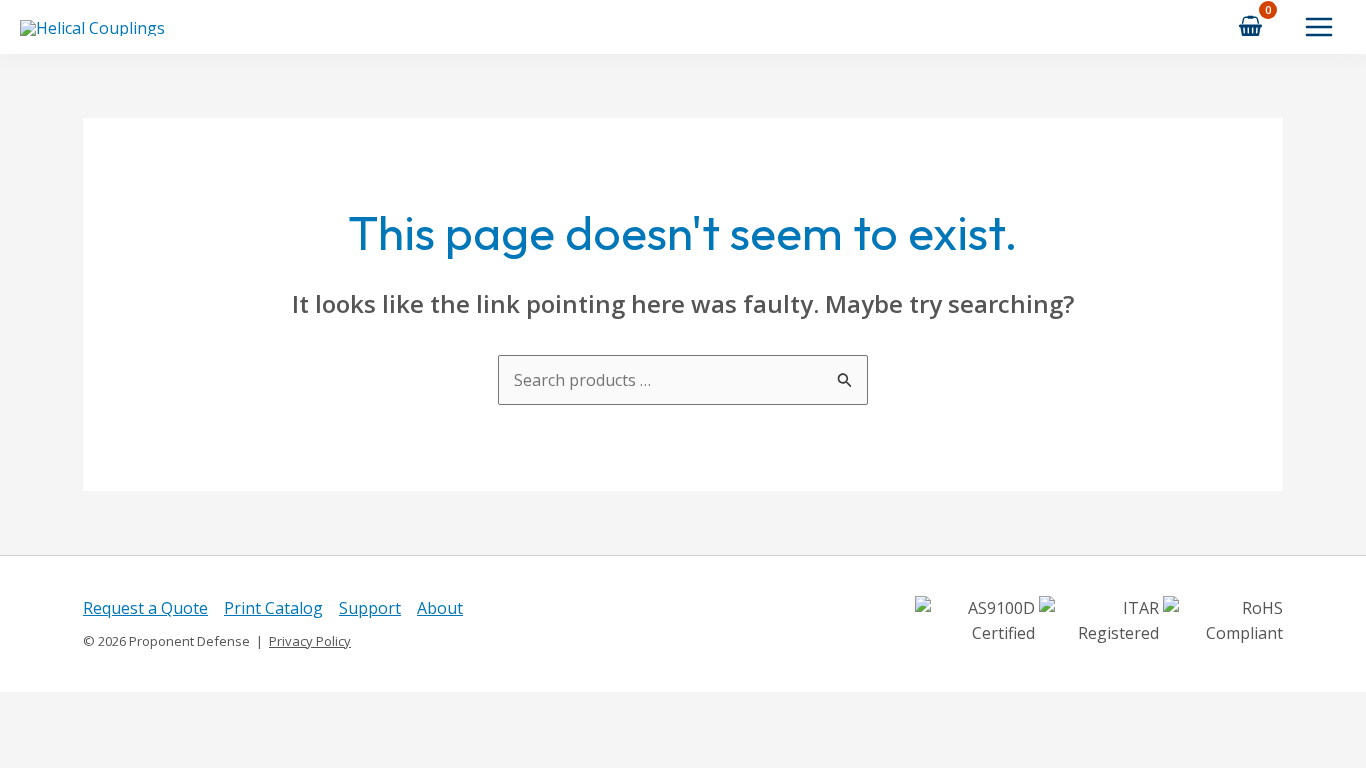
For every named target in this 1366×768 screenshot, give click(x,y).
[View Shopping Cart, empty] (1251, 26)
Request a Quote (145, 608)
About (440, 608)
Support (370, 608)
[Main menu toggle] (1319, 27)
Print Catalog (273, 608)
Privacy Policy (310, 641)
